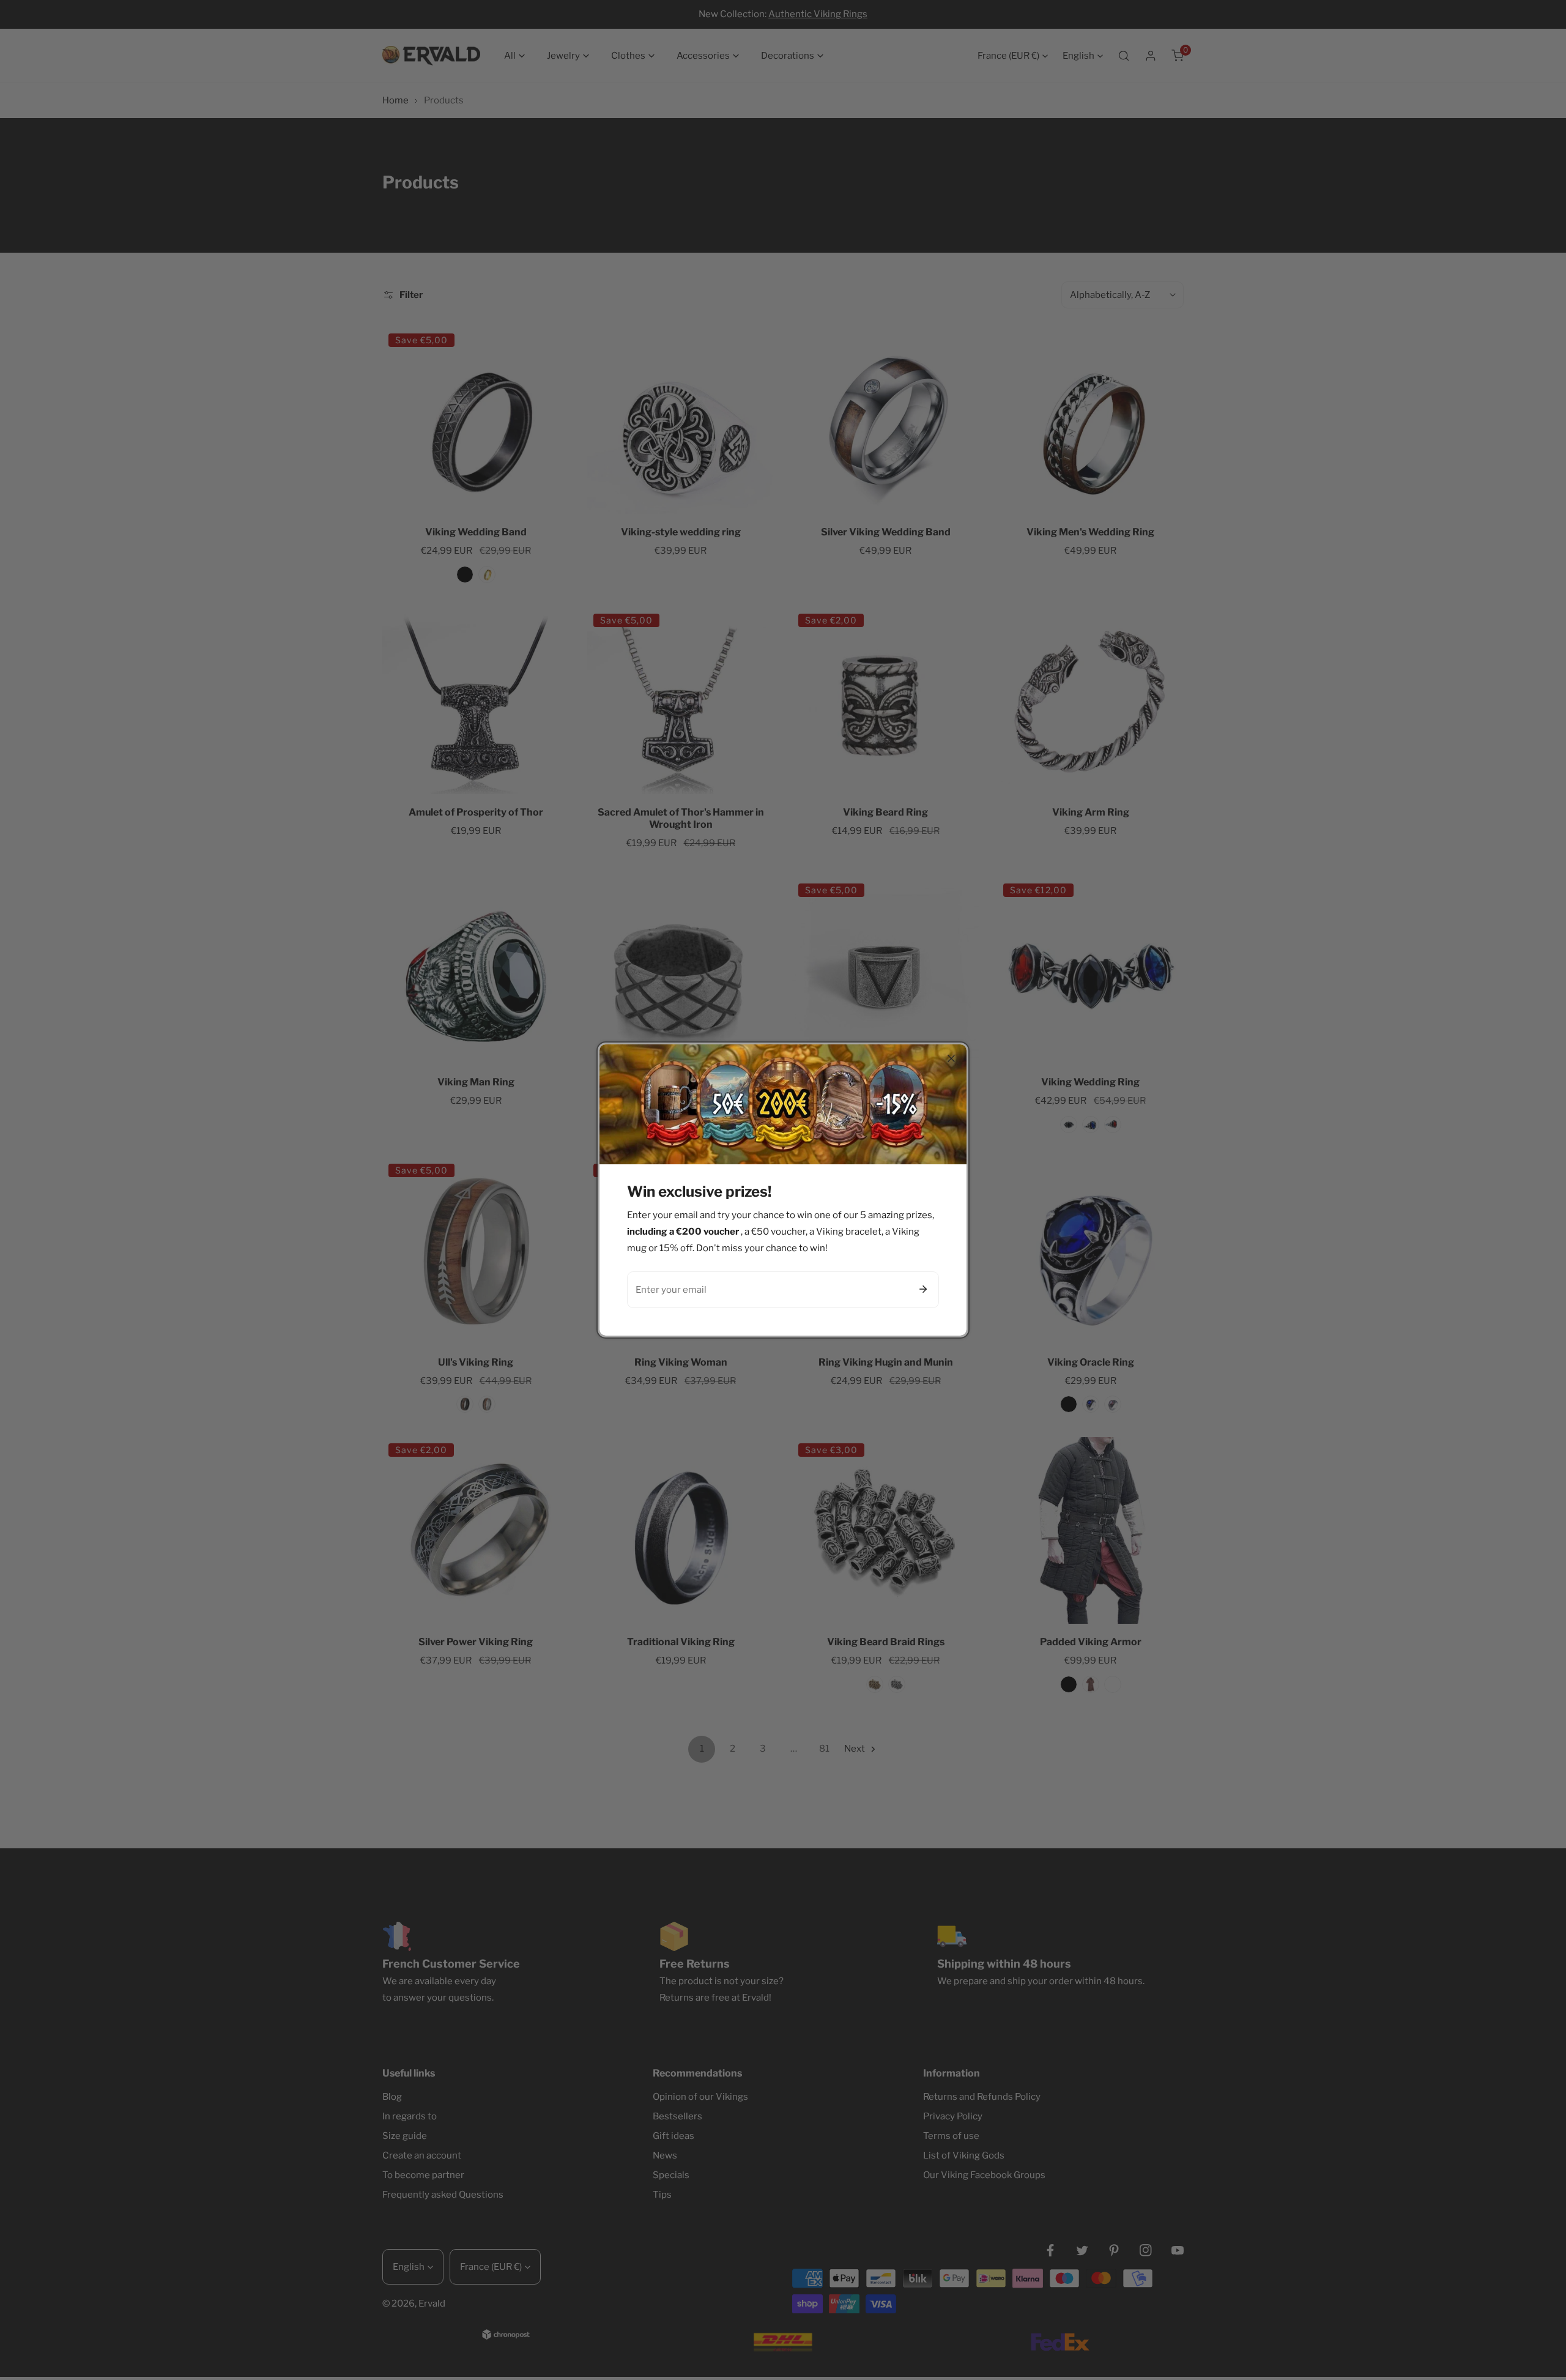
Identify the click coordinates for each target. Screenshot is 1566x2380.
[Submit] (923, 1289)
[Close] (951, 1058)
